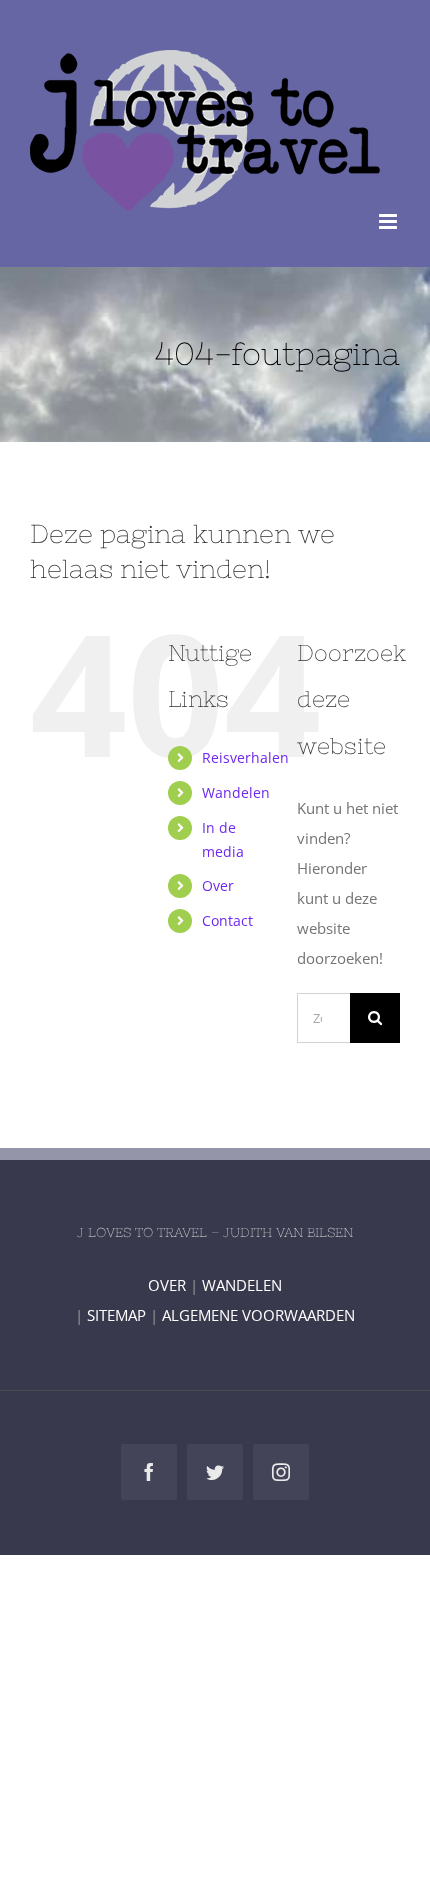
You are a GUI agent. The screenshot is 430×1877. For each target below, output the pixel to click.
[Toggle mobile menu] (389, 221)
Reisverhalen (245, 757)
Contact (227, 920)
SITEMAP (116, 1315)
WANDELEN (242, 1285)
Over (218, 885)
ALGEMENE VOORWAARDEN (258, 1315)
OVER (167, 1285)
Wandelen (236, 792)
